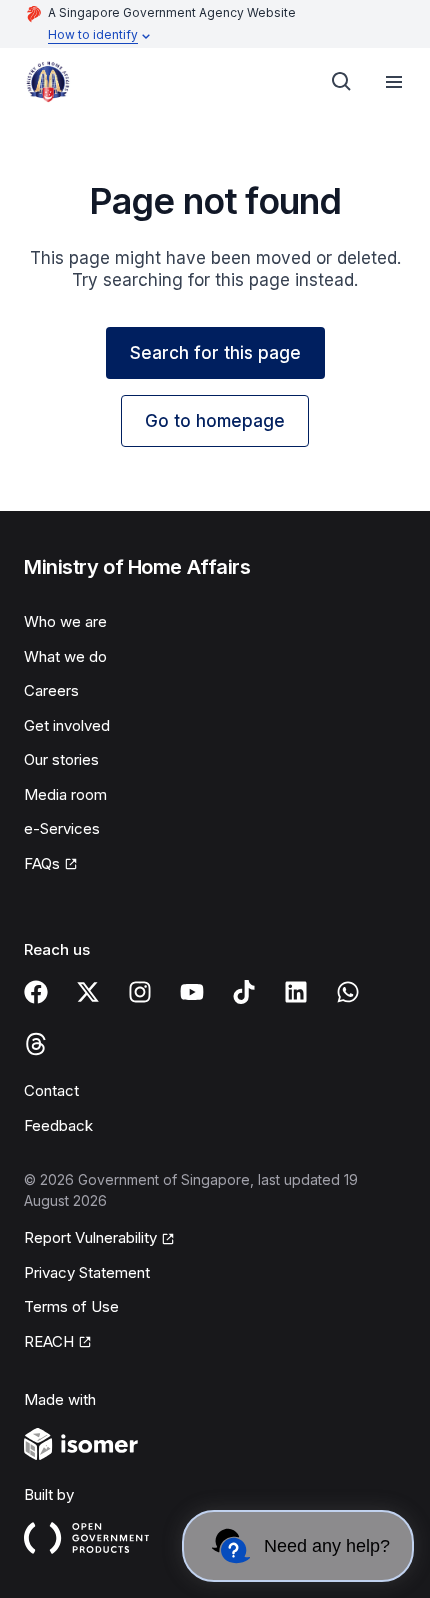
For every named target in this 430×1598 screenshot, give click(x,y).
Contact (51, 1090)
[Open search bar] (342, 82)
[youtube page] (192, 992)
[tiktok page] (244, 992)
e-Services (62, 828)
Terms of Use (71, 1306)
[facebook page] (36, 992)
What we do (65, 656)
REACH (49, 1341)
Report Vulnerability (90, 1237)
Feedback (58, 1125)
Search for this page (215, 353)
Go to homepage (215, 421)
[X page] (88, 992)
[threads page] (36, 1044)
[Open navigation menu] (394, 82)
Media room (65, 794)
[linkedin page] (296, 992)
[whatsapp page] (348, 992)
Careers (51, 690)
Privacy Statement (87, 1272)
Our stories (61, 759)
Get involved (67, 725)
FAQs (42, 863)
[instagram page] (140, 992)
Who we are (65, 621)
